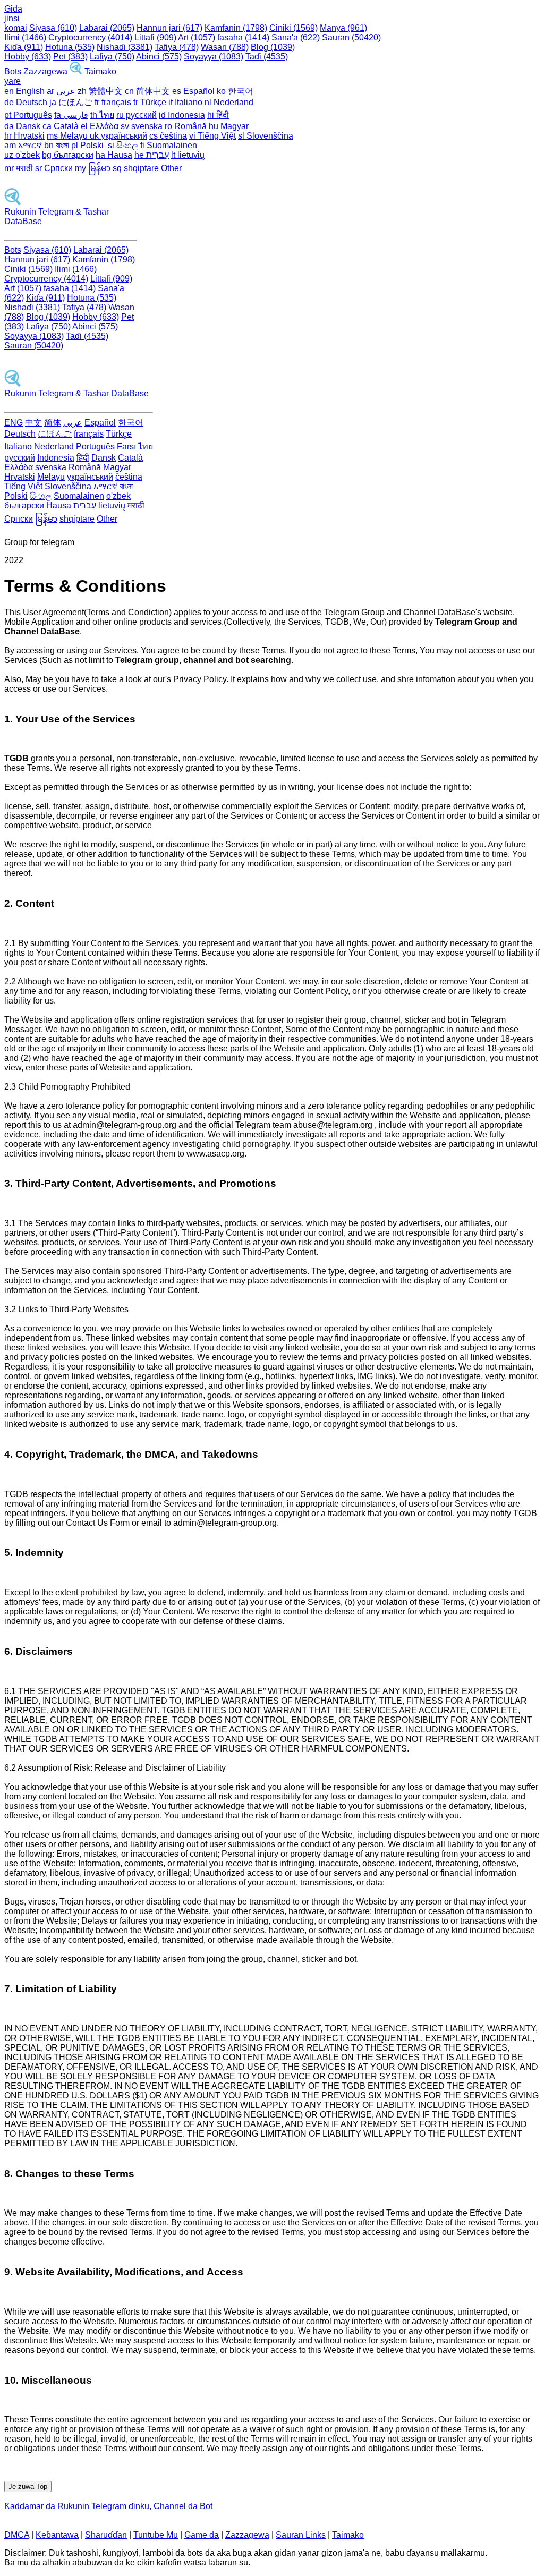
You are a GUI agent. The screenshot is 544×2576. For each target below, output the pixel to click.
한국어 (131, 423)
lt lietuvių (188, 155)
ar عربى (61, 91)
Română (85, 467)
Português (95, 447)
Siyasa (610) (53, 28)
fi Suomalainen (169, 145)
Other (171, 168)
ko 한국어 (235, 91)
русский (20, 458)
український (90, 477)
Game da (202, 2535)
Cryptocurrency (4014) (90, 37)
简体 (53, 423)
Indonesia (56, 458)
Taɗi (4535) (267, 57)
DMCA (17, 2535)
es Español (193, 91)
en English (24, 91)
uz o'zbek (22, 155)
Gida (13, 9)
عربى (73, 423)
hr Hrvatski (24, 136)
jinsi (12, 18)
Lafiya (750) (112, 57)
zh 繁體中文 (100, 91)
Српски (19, 519)
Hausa (59, 505)
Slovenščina (68, 486)
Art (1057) (197, 37)
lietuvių (112, 505)
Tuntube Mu (156, 2535)
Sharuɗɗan (106, 2535)
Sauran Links (301, 2535)
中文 (33, 423)
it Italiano (185, 102)
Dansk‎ (104, 458)
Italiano (18, 447)
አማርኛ (105, 486)
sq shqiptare (136, 168)
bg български (68, 155)
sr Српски (54, 168)
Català (130, 458)
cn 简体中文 (147, 91)
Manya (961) (343, 28)
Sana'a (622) (296, 37)
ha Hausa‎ (114, 155)
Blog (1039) (273, 47)
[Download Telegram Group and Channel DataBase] (76, 71)
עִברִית (85, 505)
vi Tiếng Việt (212, 136)
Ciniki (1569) (294, 28)
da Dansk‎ (22, 126)
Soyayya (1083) (214, 57)
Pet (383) (70, 57)
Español (100, 423)
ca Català (61, 126)
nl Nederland (229, 102)
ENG (14, 423)
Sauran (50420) (351, 37)
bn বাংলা (57, 145)
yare (12, 81)
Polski (16, 496)
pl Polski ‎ (88, 145)
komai (16, 28)
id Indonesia (182, 115)
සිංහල (41, 496)
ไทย (146, 447)
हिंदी (83, 458)
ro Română (186, 126)
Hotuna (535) (70, 47)
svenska (51, 467)
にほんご (55, 434)
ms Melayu (68, 136)
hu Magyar (229, 126)
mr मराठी (19, 168)
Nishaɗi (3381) (125, 47)
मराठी (136, 505)
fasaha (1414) (243, 37)
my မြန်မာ (93, 168)
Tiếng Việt (23, 486)
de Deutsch (26, 102)
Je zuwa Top (28, 2486)
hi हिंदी (218, 115)
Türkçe (119, 434)
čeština (129, 477)
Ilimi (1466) (25, 37)
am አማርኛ (23, 145)
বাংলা (126, 486)
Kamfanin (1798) (236, 28)
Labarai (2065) (107, 28)
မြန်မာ (46, 519)
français (89, 434)
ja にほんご (71, 102)
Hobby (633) (28, 57)
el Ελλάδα (100, 126)
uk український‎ (118, 136)
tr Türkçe (150, 102)
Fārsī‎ (126, 447)
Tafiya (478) (177, 47)
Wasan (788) (225, 47)
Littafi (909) (155, 37)
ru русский (137, 115)
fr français (113, 102)
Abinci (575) (159, 57)
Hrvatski (20, 477)
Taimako (100, 71)
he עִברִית (152, 155)
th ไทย (102, 115)
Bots (13, 71)
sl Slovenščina (266, 136)
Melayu (51, 477)
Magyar (117, 467)
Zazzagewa (45, 71)
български (24, 505)
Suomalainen (79, 496)
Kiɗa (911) (24, 47)
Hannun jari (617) (169, 28)
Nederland (54, 447)
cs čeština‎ (168, 136)
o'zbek (118, 496)
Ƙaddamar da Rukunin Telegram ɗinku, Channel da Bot (108, 2506)
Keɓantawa (57, 2535)
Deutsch (20, 434)
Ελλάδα (19, 467)
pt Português (28, 115)
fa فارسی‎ (71, 115)
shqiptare (77, 519)
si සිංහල (123, 145)
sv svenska (142, 126)
